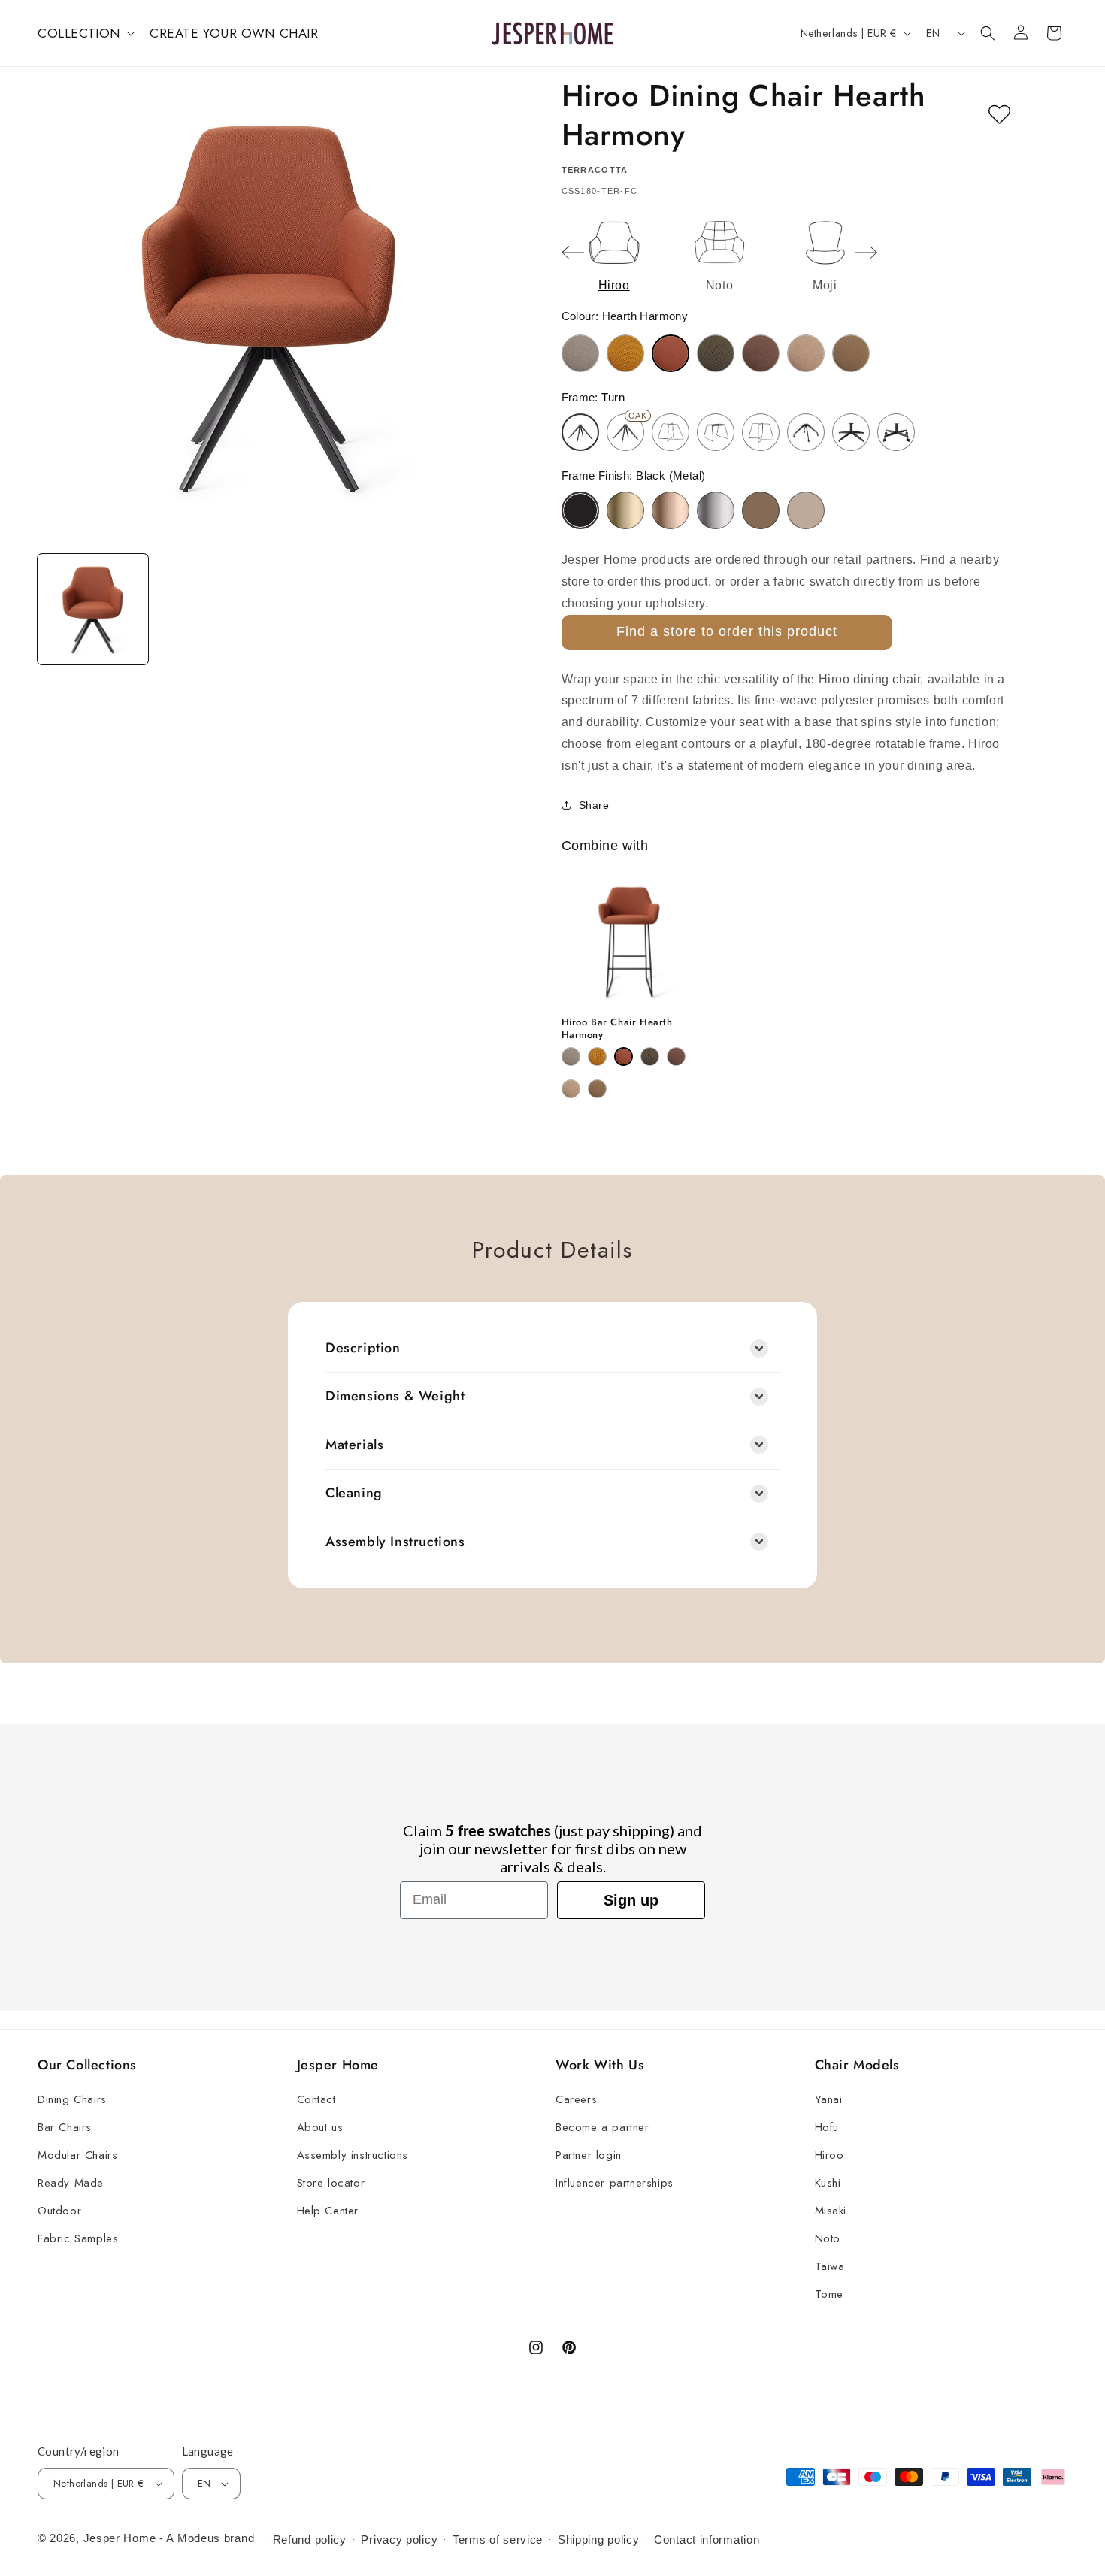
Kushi (828, 2183)
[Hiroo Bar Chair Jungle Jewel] (650, 1056)
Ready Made (71, 2183)
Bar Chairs (65, 2127)
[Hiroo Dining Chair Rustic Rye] (761, 353)
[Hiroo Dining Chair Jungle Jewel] (716, 353)
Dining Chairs (72, 2099)
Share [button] (594, 805)
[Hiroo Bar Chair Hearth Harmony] (624, 1056)
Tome (829, 2294)
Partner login (589, 2155)
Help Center (328, 2211)
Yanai (829, 2099)
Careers (576, 2099)
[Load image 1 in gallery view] (93, 610)
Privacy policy (399, 2540)
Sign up (631, 1900)
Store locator (331, 2183)
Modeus (199, 2538)
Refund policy (310, 2540)
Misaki (831, 2211)
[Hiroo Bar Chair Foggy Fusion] (571, 1056)
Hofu (827, 2127)
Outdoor (59, 2211)
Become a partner (602, 2127)
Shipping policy (599, 2540)
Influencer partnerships (615, 2183)
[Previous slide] (573, 253)
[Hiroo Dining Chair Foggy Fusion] (580, 353)
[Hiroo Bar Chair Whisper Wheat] (571, 1089)
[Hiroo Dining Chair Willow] (851, 353)
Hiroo (830, 2155)
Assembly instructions (353, 2155)
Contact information (707, 2540)
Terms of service (498, 2540)
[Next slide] (866, 253)
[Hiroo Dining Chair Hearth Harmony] (671, 353)
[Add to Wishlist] (999, 115)
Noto (828, 2238)
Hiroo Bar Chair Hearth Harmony (617, 1029)
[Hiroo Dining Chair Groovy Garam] (625, 353)
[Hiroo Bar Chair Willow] (597, 1089)
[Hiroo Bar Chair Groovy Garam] (597, 1056)
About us (320, 2127)
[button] (85, 33)
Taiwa (830, 2266)
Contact (316, 2099)
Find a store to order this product (727, 631)
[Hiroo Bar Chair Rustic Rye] (676, 1056)
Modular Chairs (77, 2155)
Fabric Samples (78, 2238)
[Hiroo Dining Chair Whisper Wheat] (806, 353)
